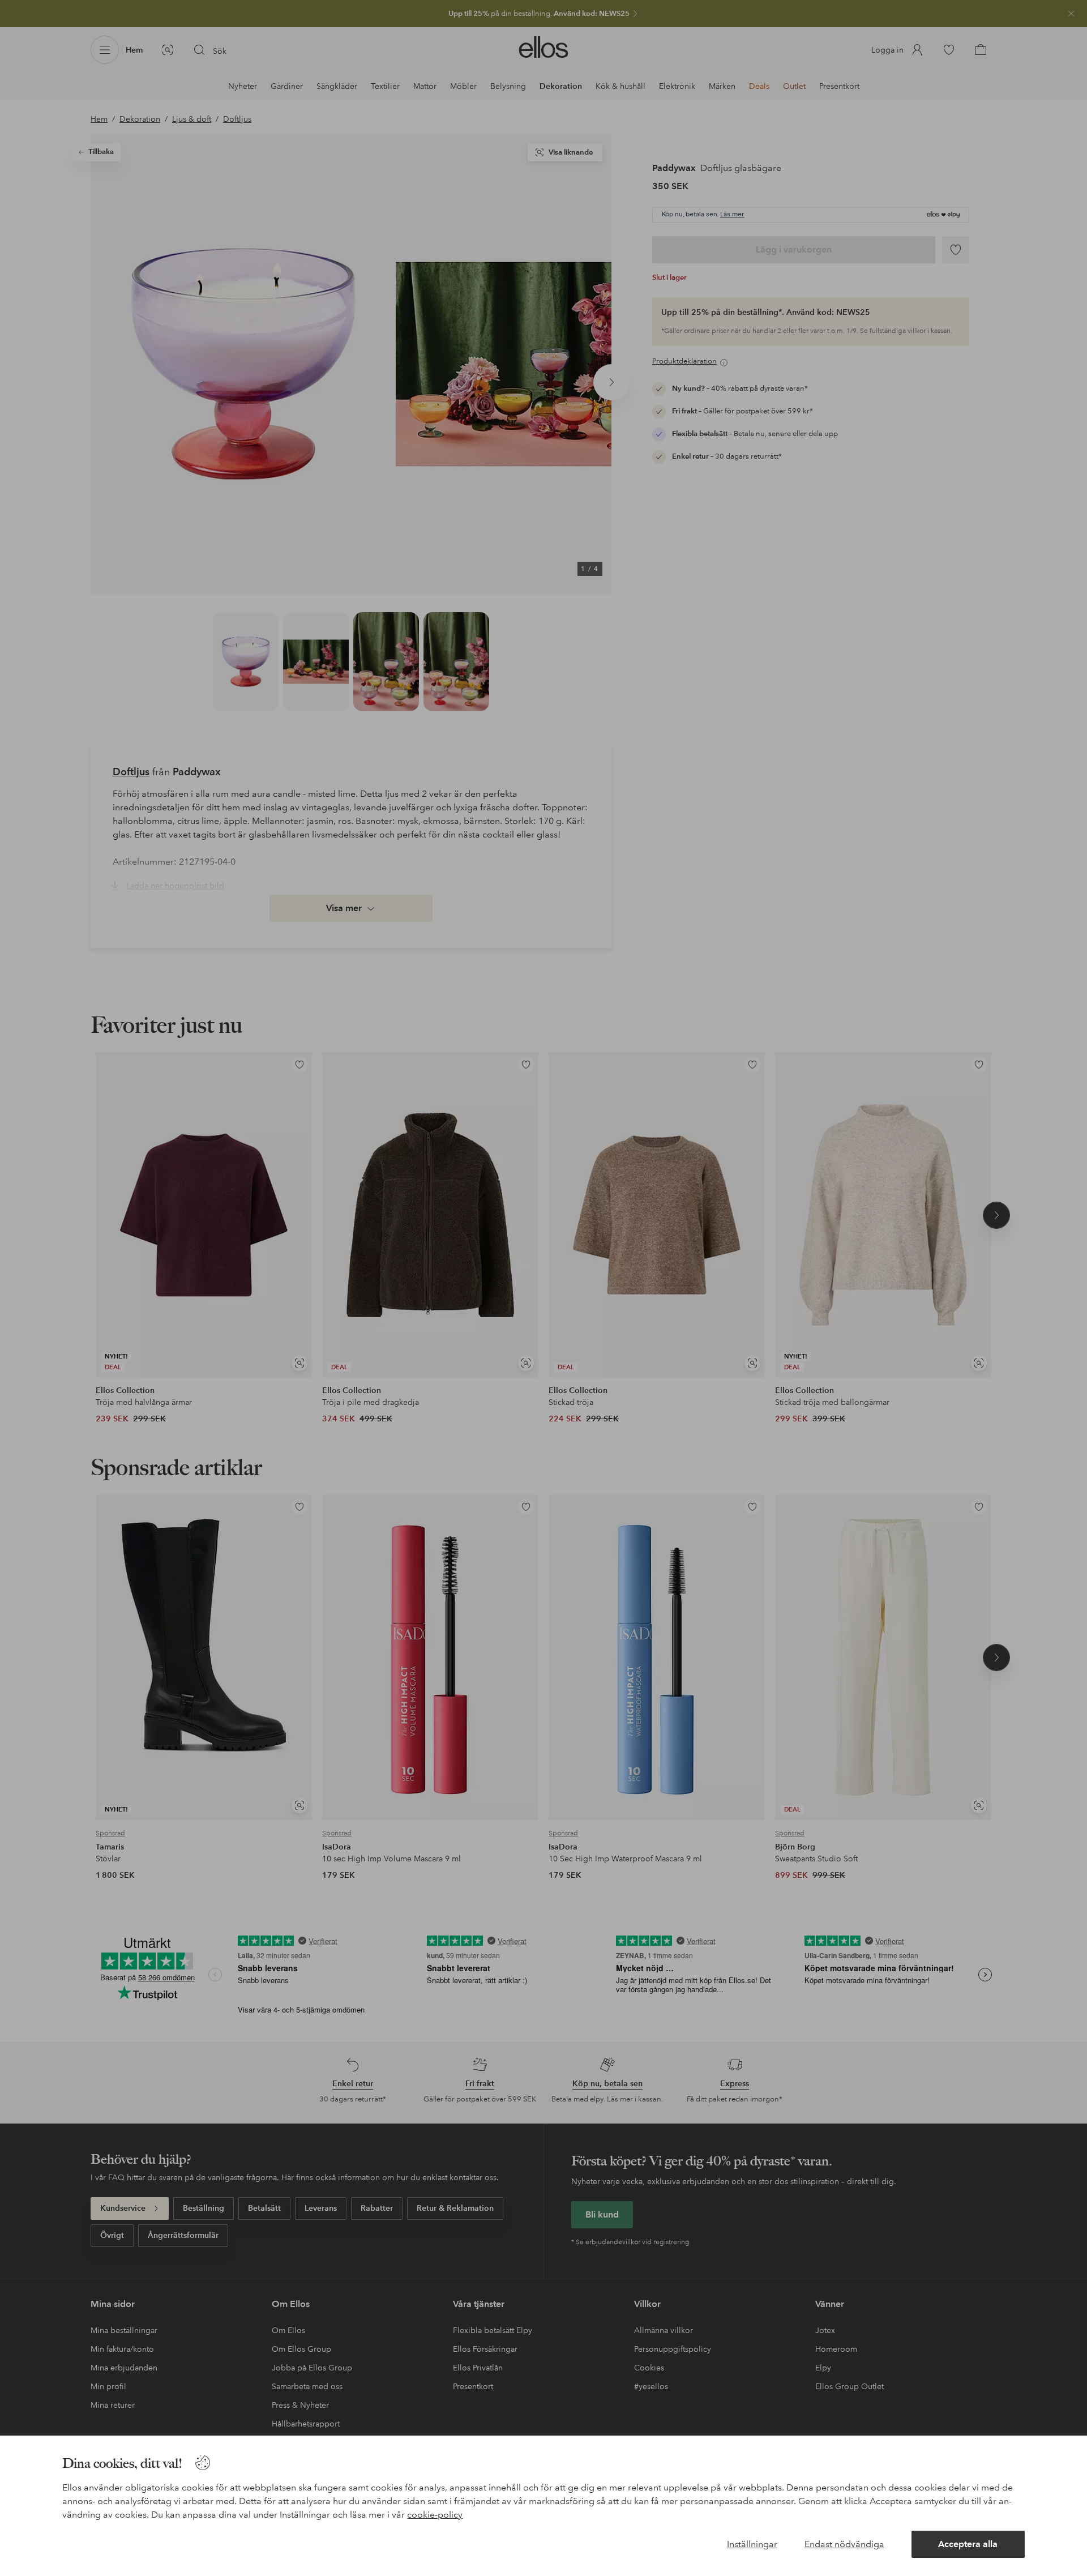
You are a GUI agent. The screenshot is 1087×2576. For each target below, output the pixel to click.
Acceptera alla (968, 2544)
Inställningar (752, 2544)
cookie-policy (435, 2515)
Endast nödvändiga (844, 2544)
